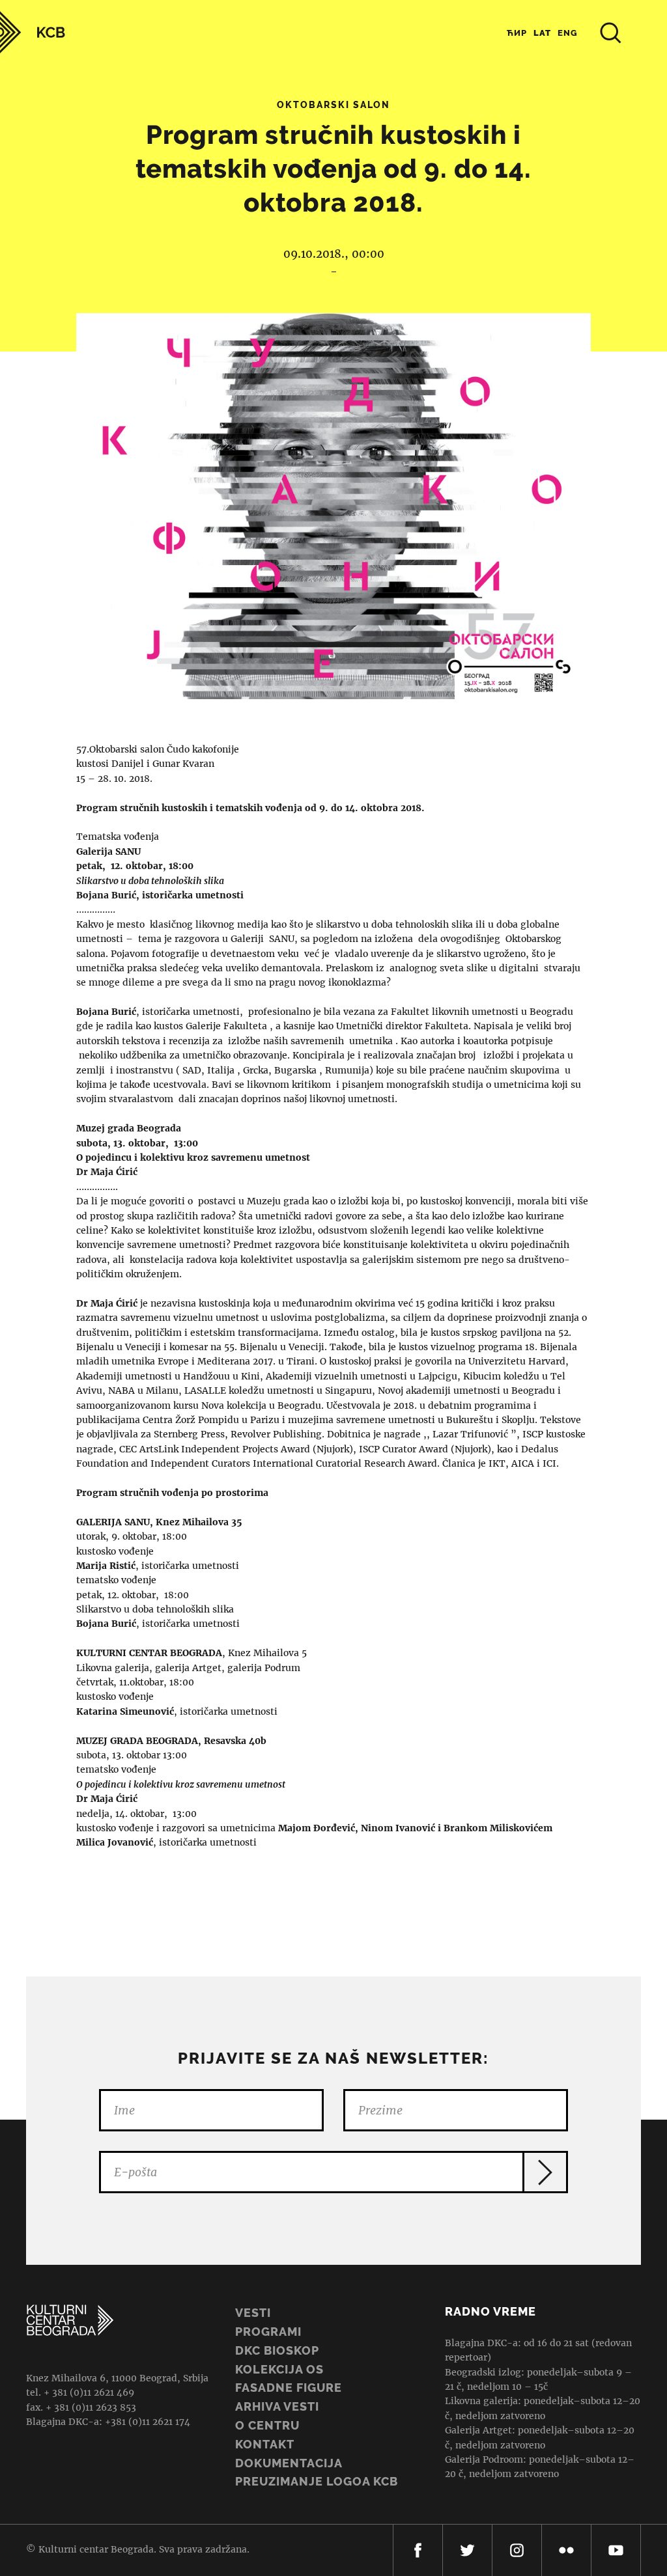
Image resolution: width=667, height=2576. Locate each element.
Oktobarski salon (333, 105)
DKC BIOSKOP (277, 2350)
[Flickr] (566, 2550)
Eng (568, 33)
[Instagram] (517, 2550)
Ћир (517, 33)
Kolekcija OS (279, 2369)
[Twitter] (467, 2550)
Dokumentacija (289, 2463)
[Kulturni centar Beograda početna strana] (33, 32)
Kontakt (265, 2444)
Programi (268, 2332)
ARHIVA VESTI (277, 2406)
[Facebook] (418, 2550)
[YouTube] (616, 2550)
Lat (542, 33)
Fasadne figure (289, 2388)
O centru (267, 2425)
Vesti (253, 2313)
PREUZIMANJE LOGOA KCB (317, 2481)
